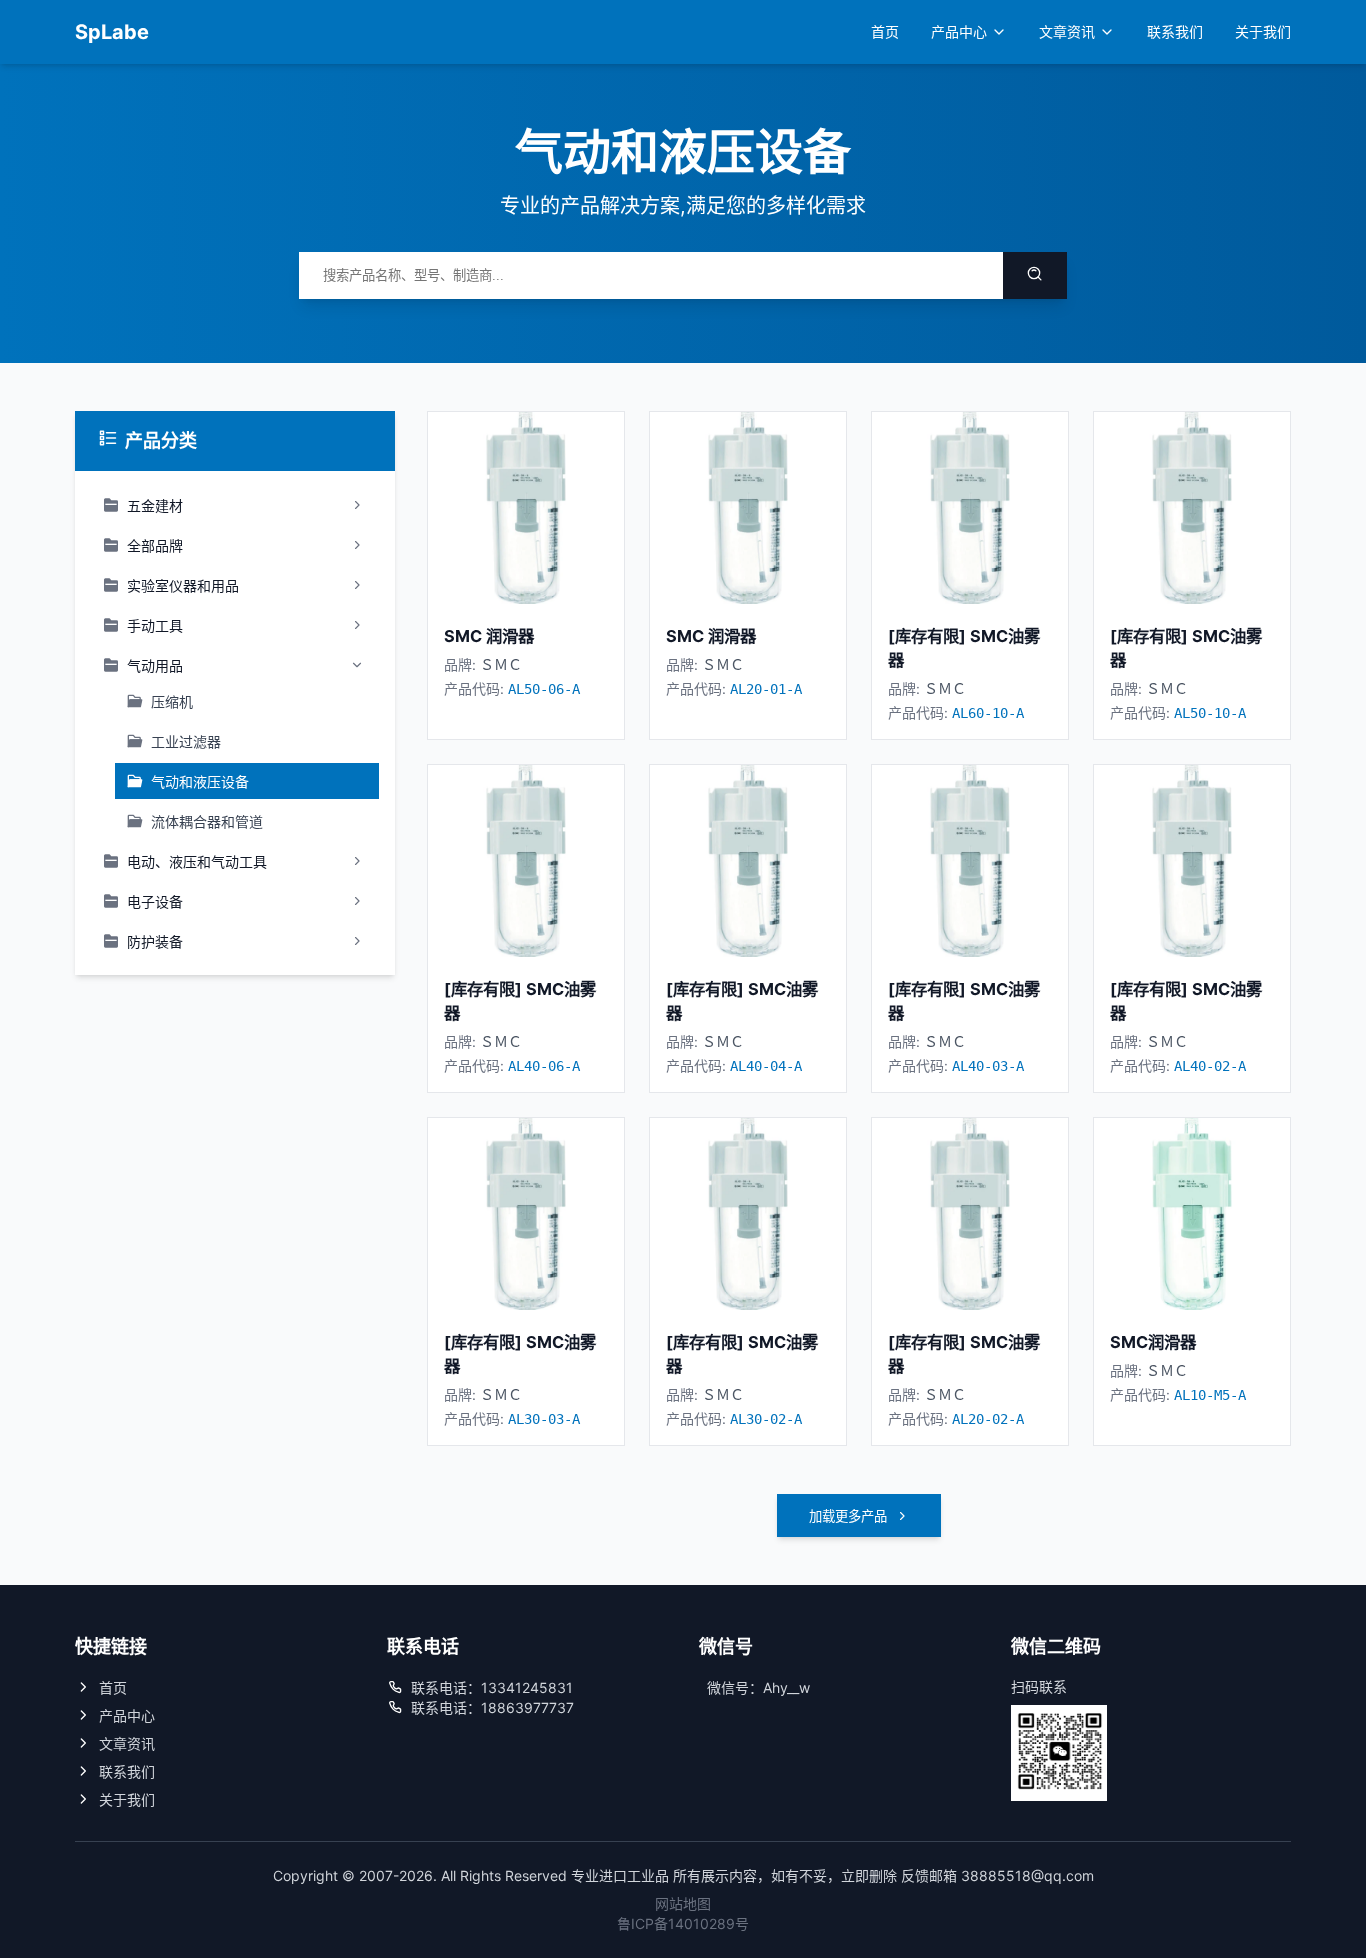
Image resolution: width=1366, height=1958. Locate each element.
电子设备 (155, 901)
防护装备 (155, 941)
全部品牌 (155, 545)
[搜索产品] (1035, 275)
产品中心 (959, 31)
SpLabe (112, 32)
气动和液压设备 (200, 781)
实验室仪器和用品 (183, 585)
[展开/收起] (357, 505)
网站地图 (683, 1903)
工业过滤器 (186, 741)
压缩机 (172, 701)
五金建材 (155, 505)
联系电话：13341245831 (492, 1687)
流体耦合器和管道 (207, 821)
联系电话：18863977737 (492, 1707)
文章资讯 (1067, 31)
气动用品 (155, 665)
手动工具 (155, 625)
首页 (885, 31)
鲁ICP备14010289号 (683, 1923)
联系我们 (1175, 31)
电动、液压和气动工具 (197, 861)
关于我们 (1263, 31)
